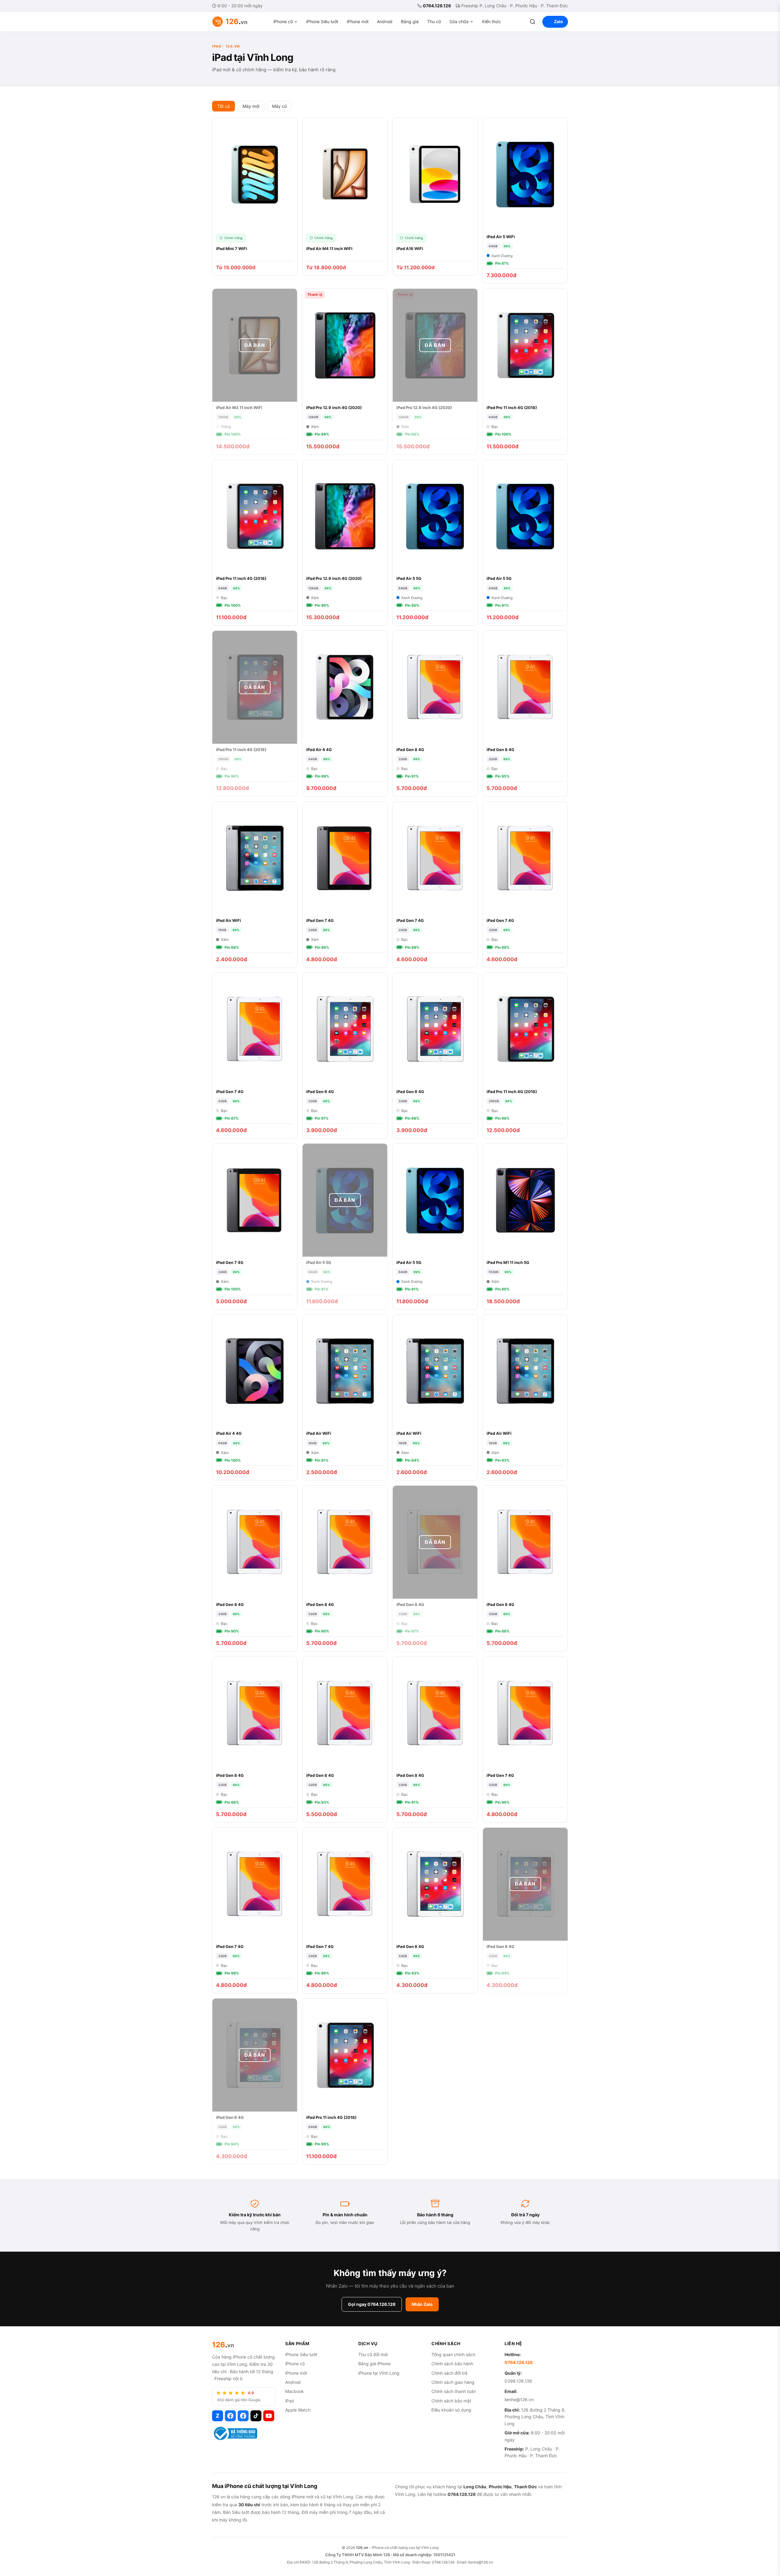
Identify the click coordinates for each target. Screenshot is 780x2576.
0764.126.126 (437, 6)
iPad (290, 2401)
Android (385, 21)
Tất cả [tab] (223, 106)
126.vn (362, 2548)
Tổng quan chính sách (453, 2354)
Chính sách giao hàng (453, 2382)
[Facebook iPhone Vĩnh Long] (243, 2416)
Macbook (294, 2391)
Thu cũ (434, 21)
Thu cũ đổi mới (373, 2354)
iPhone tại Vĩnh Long (379, 2373)
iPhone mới (358, 21)
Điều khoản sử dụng (451, 2410)
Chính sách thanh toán (454, 2391)
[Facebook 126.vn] (230, 2416)
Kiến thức (491, 21)
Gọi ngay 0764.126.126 (372, 2304)
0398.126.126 (518, 2381)
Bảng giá (410, 21)
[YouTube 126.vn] (269, 2416)
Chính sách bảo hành (452, 2364)
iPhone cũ (283, 21)
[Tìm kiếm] (533, 22)
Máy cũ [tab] (279, 106)
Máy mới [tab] (251, 106)
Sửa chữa (459, 21)
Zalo (558, 21)
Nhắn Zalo (422, 2304)
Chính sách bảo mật (451, 2401)
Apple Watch (298, 2410)
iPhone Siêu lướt (322, 21)
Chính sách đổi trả (449, 2373)
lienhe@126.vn (519, 2400)
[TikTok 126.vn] (256, 2416)
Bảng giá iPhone (374, 2364)
